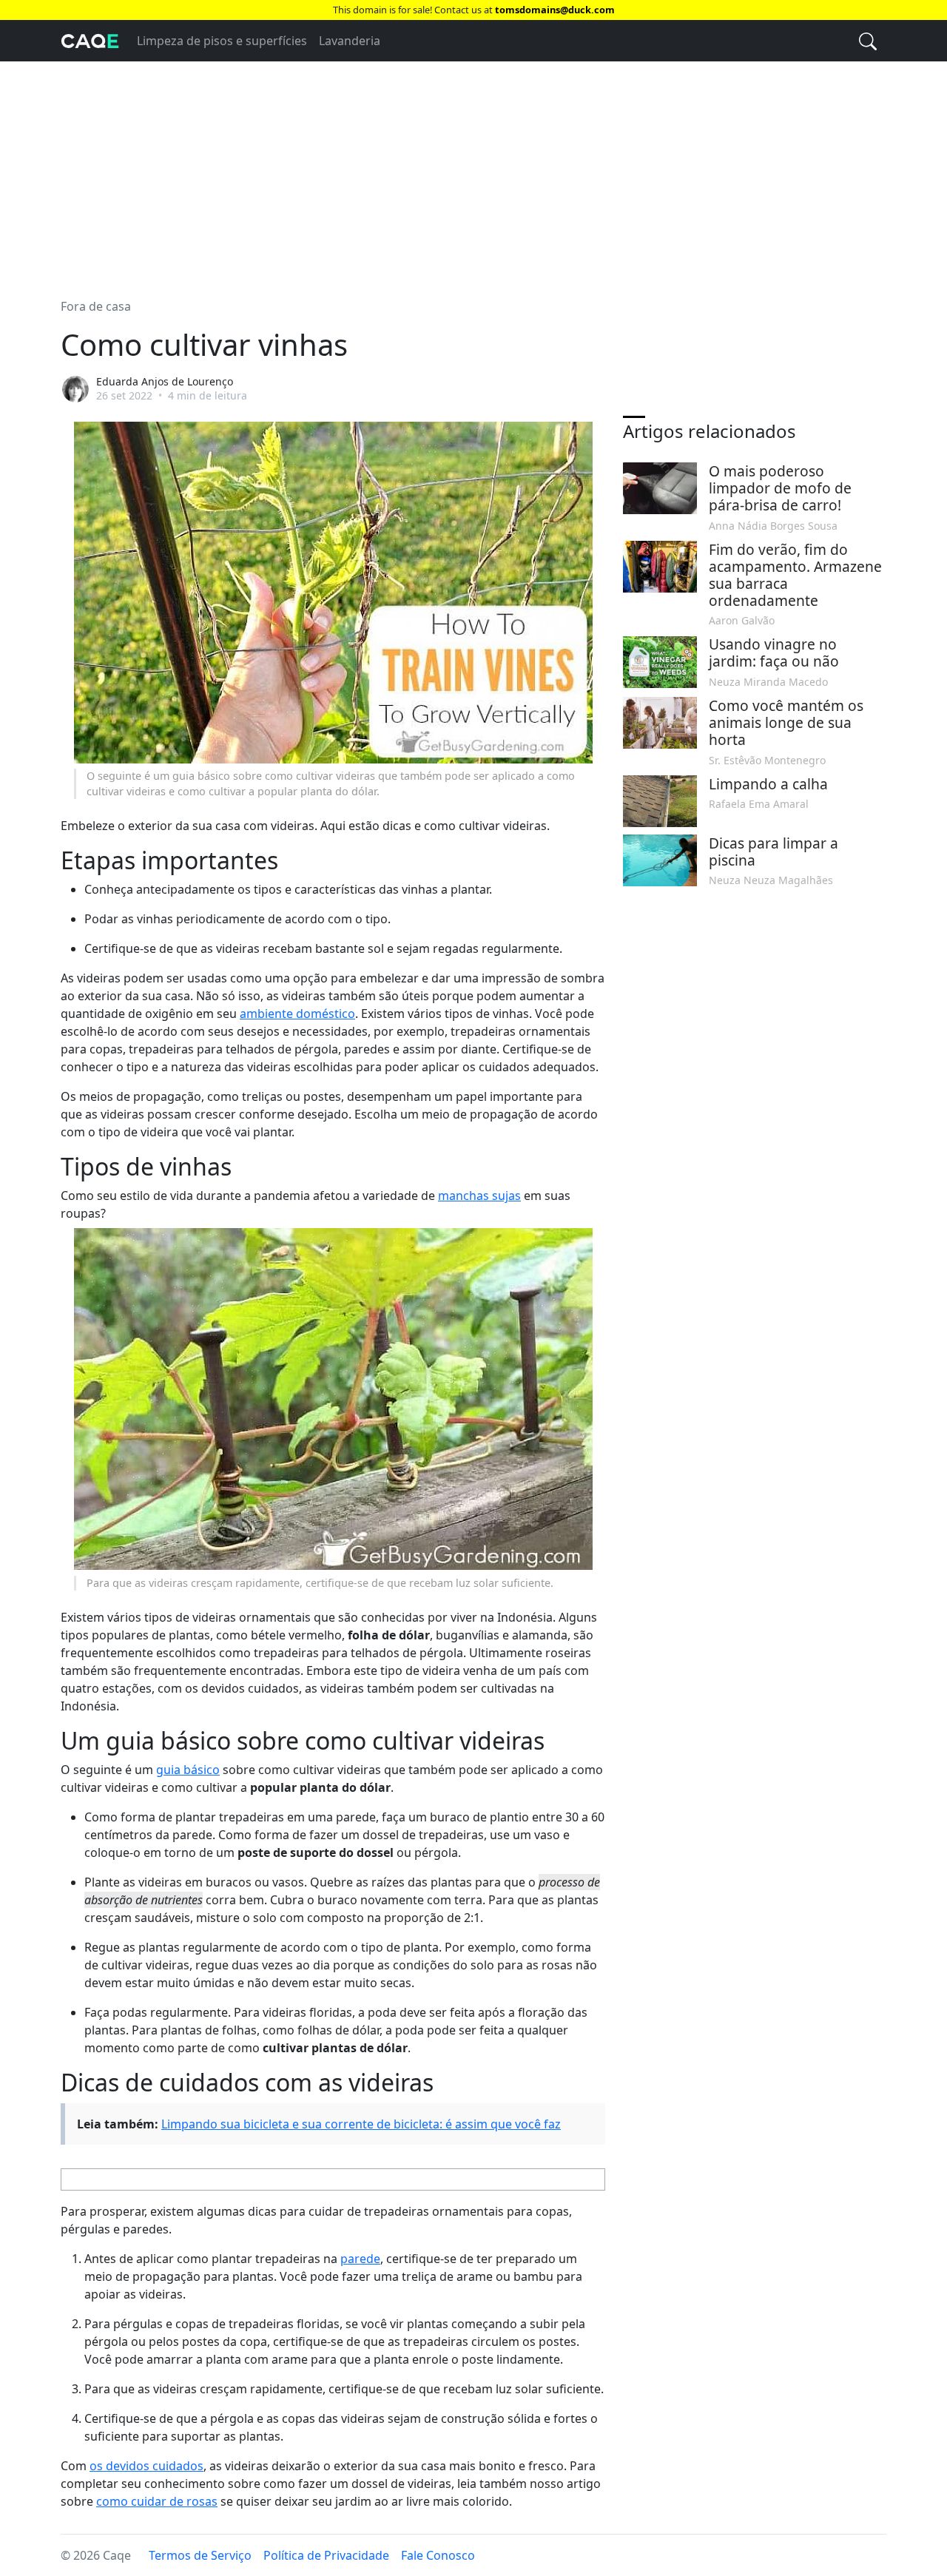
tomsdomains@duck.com (555, 10)
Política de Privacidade (326, 2555)
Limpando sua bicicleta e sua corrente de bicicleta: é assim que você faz (361, 2124)
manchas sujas (479, 1196)
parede (360, 2259)
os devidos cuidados (146, 2466)
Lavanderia (350, 41)
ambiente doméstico (297, 1014)
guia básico (188, 1770)
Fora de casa (96, 306)
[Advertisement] (473, 171)
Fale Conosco (438, 2555)
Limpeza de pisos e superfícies (222, 41)
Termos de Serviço (200, 2555)
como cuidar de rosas (157, 2501)
